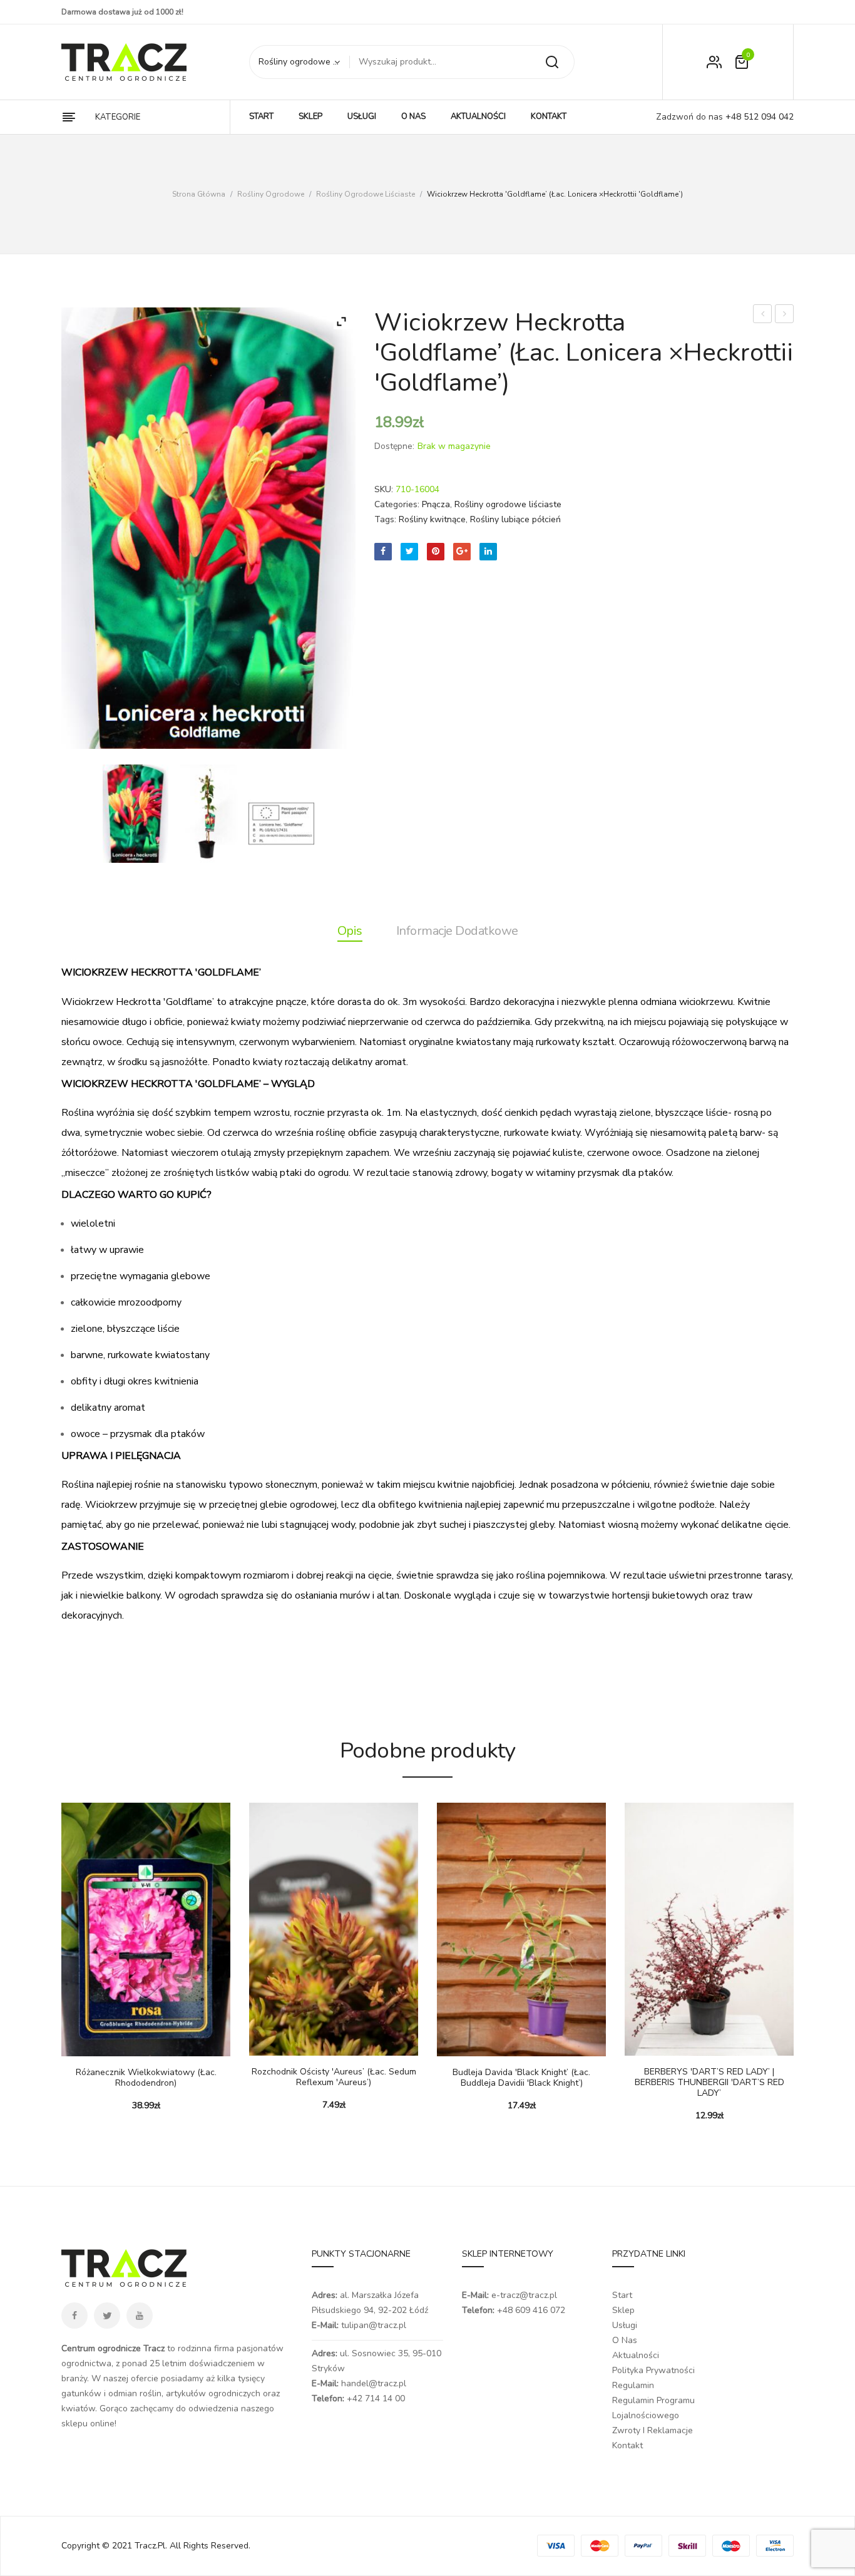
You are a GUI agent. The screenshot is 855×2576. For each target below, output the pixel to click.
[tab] (350, 931)
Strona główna (199, 194)
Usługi (625, 2325)
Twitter (107, 2316)
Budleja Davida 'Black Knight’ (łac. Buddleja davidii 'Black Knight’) (521, 2078)
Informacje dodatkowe (457, 931)
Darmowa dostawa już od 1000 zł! (122, 12)
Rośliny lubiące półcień (515, 519)
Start (622, 2295)
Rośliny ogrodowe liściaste (366, 194)
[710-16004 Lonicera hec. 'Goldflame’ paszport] (281, 823)
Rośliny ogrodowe (271, 194)
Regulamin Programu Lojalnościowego (653, 2408)
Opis (350, 931)
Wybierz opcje (77, 2044)
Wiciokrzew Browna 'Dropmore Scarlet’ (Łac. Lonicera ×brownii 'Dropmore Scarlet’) (785, 315)
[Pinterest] (436, 552)
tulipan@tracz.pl (374, 2325)
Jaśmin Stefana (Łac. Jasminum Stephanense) (763, 315)
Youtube (140, 2316)
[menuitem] (261, 117)
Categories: (397, 504)
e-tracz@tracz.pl (524, 2295)
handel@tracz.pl (374, 2383)
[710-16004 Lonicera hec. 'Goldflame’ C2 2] (136, 814)
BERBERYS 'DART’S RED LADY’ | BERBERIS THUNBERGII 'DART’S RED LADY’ (709, 2083)
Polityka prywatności (653, 2370)
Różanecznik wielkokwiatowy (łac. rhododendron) (146, 2078)
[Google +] (462, 552)
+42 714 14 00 (376, 2398)
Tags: (385, 519)
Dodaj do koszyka (265, 2043)
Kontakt (627, 2445)
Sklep (623, 2310)
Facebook (74, 2316)
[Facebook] (383, 552)
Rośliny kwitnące (432, 519)
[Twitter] (409, 552)
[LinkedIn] (488, 552)
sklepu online (88, 2424)
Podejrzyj (108, 2044)
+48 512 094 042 (758, 117)
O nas (625, 2340)
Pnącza (436, 504)
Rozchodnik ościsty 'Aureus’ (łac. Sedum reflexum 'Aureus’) (334, 2078)
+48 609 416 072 (531, 2310)
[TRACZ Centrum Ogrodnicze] (124, 62)
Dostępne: (394, 446)
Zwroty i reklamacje (653, 2430)
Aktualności (636, 2355)
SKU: (384, 489)
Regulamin (633, 2385)
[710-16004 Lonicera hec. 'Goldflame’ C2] (208, 814)
